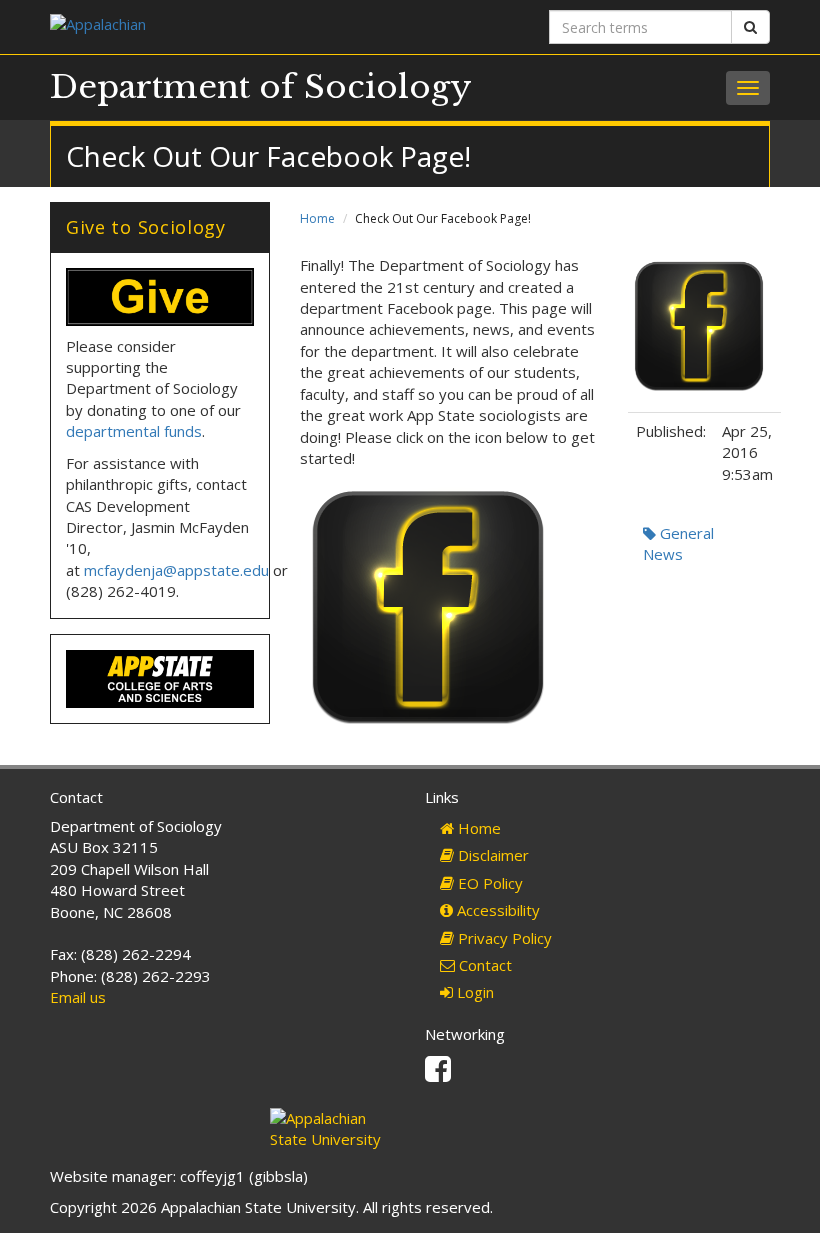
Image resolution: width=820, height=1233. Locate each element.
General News (678, 543)
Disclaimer (491, 855)
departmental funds (134, 431)
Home (317, 218)
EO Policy (488, 883)
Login (473, 992)
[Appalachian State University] (222, 26)
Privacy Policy (503, 938)
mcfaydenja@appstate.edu (176, 570)
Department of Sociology (261, 87)
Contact (483, 965)
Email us (78, 997)
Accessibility (496, 910)
